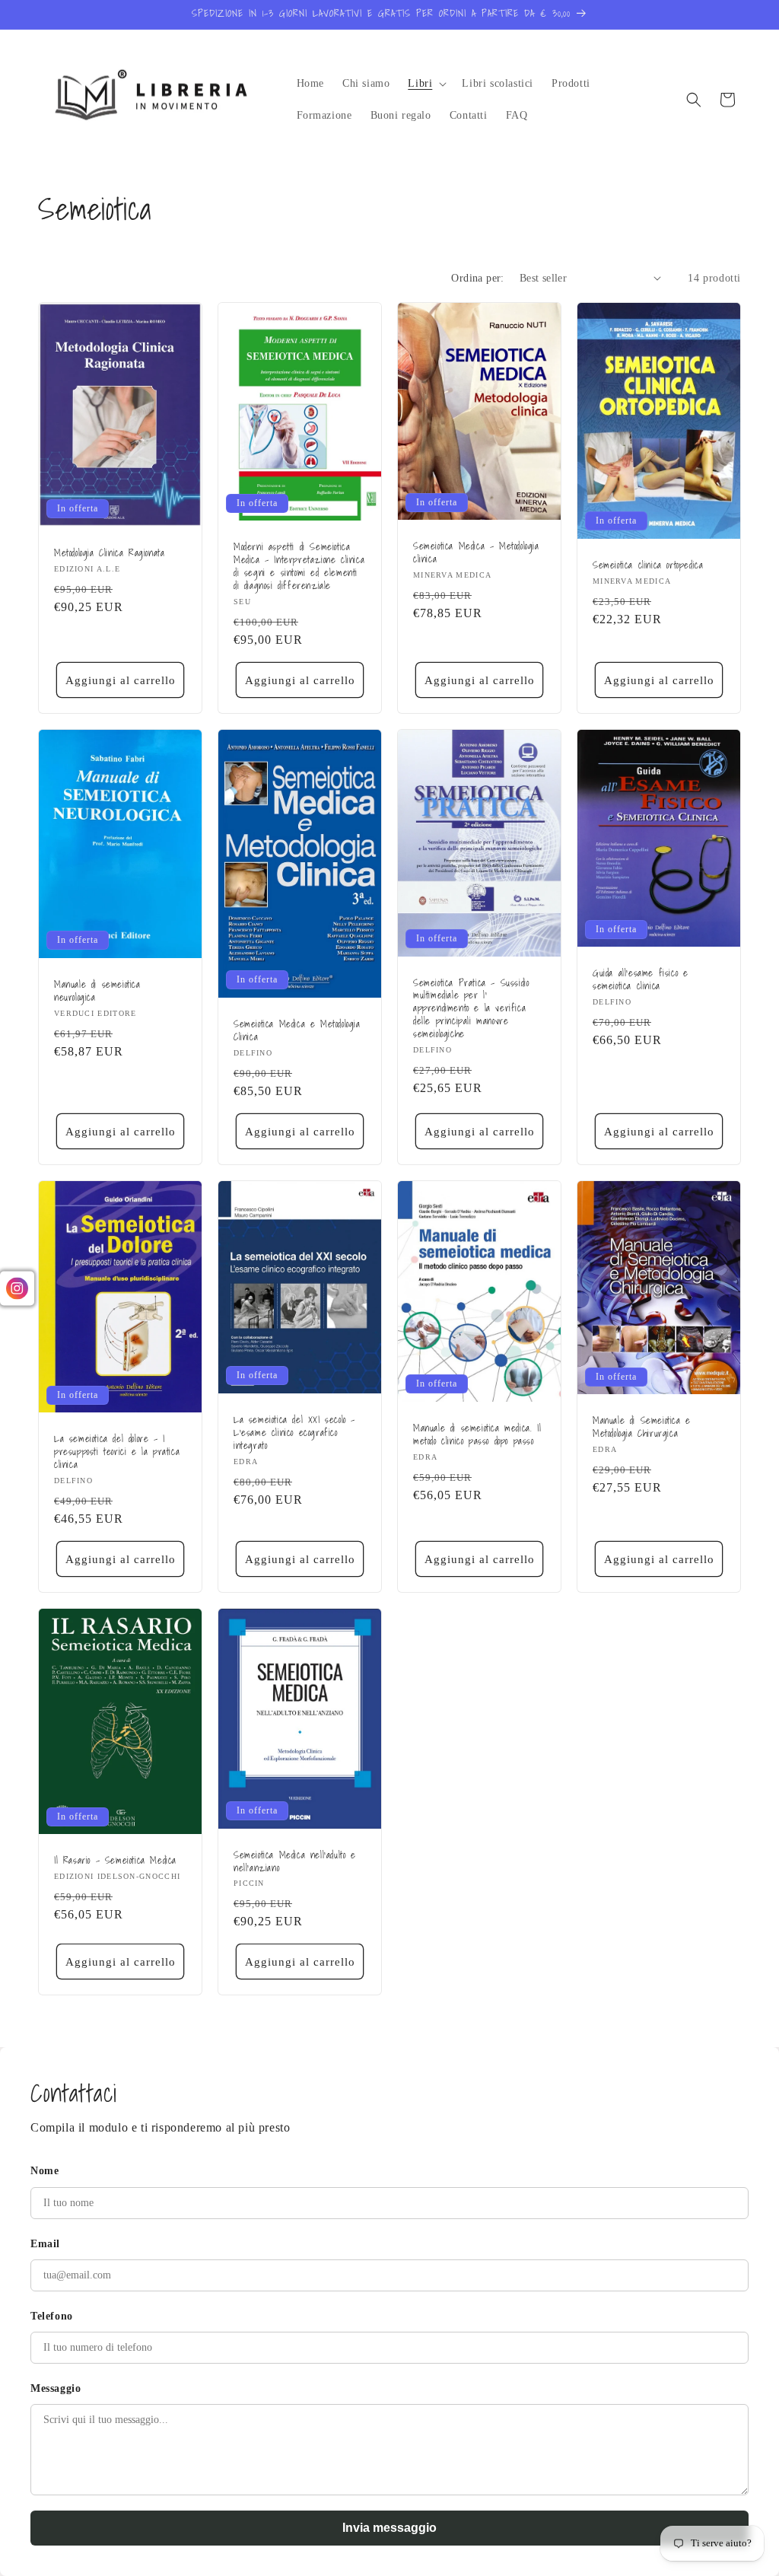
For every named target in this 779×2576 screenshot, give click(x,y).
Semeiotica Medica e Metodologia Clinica (297, 1031)
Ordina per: (477, 278)
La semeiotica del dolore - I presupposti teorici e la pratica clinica (117, 1452)
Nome (45, 2171)
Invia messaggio (389, 2528)
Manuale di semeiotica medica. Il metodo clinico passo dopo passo (477, 1435)
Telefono (52, 2316)
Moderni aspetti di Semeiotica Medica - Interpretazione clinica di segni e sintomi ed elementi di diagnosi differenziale (299, 567)
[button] (426, 84)
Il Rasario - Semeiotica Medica (115, 1861)
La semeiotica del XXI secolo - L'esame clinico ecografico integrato (294, 1433)
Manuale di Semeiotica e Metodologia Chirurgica (642, 1428)
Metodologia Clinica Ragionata (109, 554)
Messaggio (56, 2388)
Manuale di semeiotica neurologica (97, 991)
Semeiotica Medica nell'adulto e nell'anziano (295, 1861)
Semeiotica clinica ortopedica (648, 566)
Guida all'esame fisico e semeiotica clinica (640, 980)
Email (45, 2244)
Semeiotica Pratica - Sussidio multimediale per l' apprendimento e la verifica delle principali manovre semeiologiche (471, 1008)
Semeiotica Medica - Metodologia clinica (476, 553)
